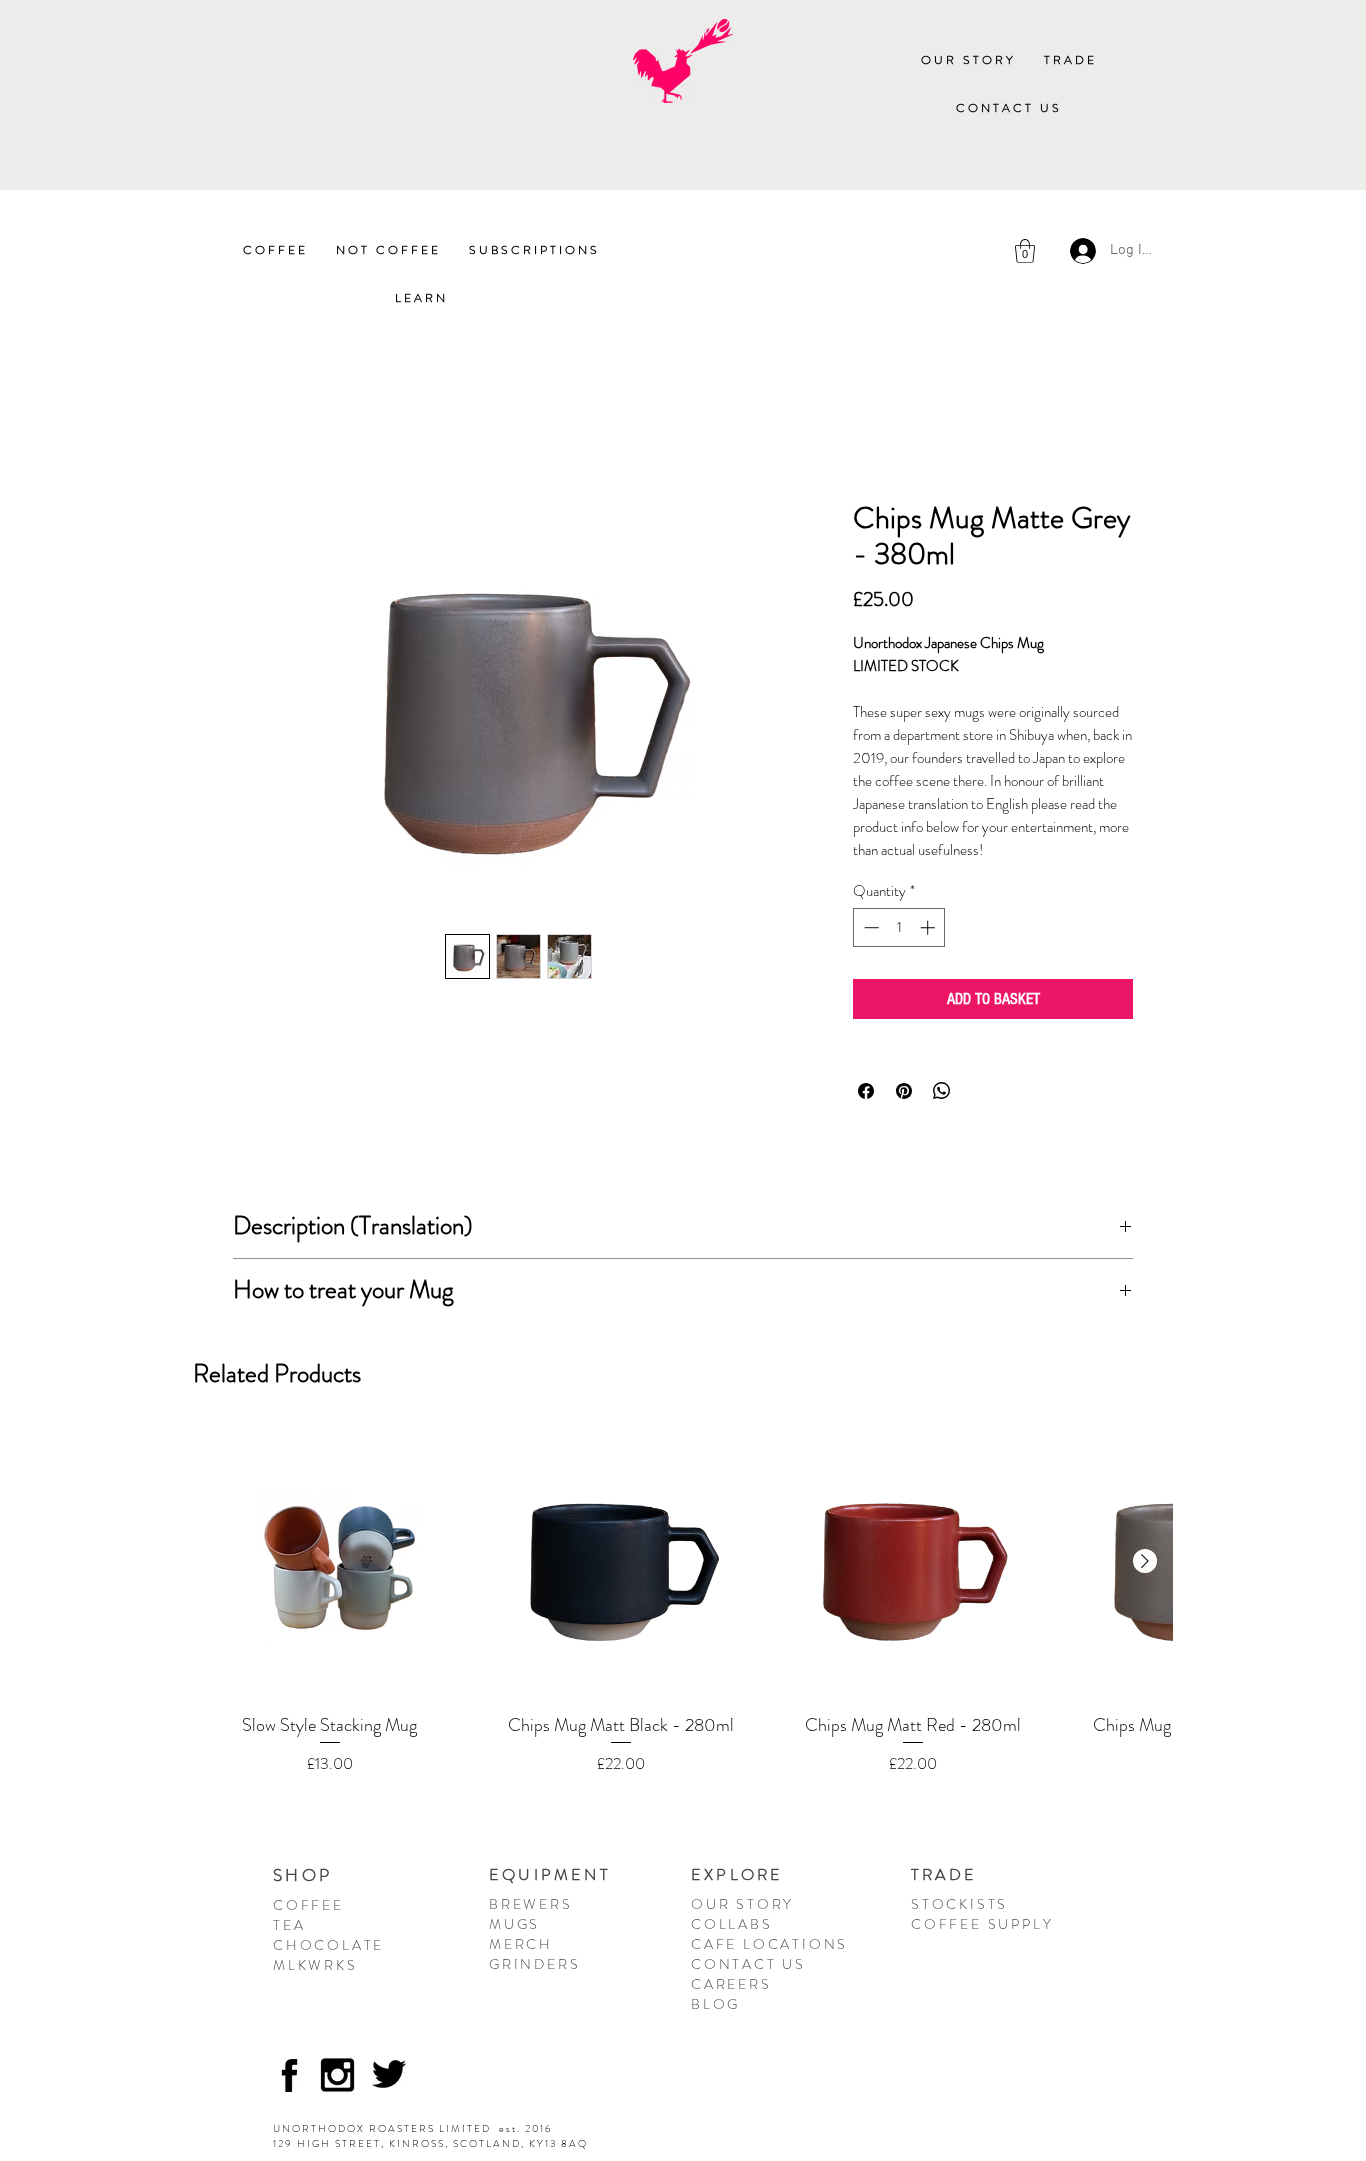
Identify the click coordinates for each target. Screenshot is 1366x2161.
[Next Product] (1145, 1561)
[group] (683, 1612)
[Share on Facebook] (866, 1091)
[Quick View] (329, 1562)
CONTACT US (748, 1964)
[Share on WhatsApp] (942, 1091)
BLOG (715, 2004)
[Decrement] (869, 927)
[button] (1070, 61)
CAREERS (731, 1984)
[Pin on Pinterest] (904, 1091)
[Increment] (929, 927)
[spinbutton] (899, 927)
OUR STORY (742, 1904)
